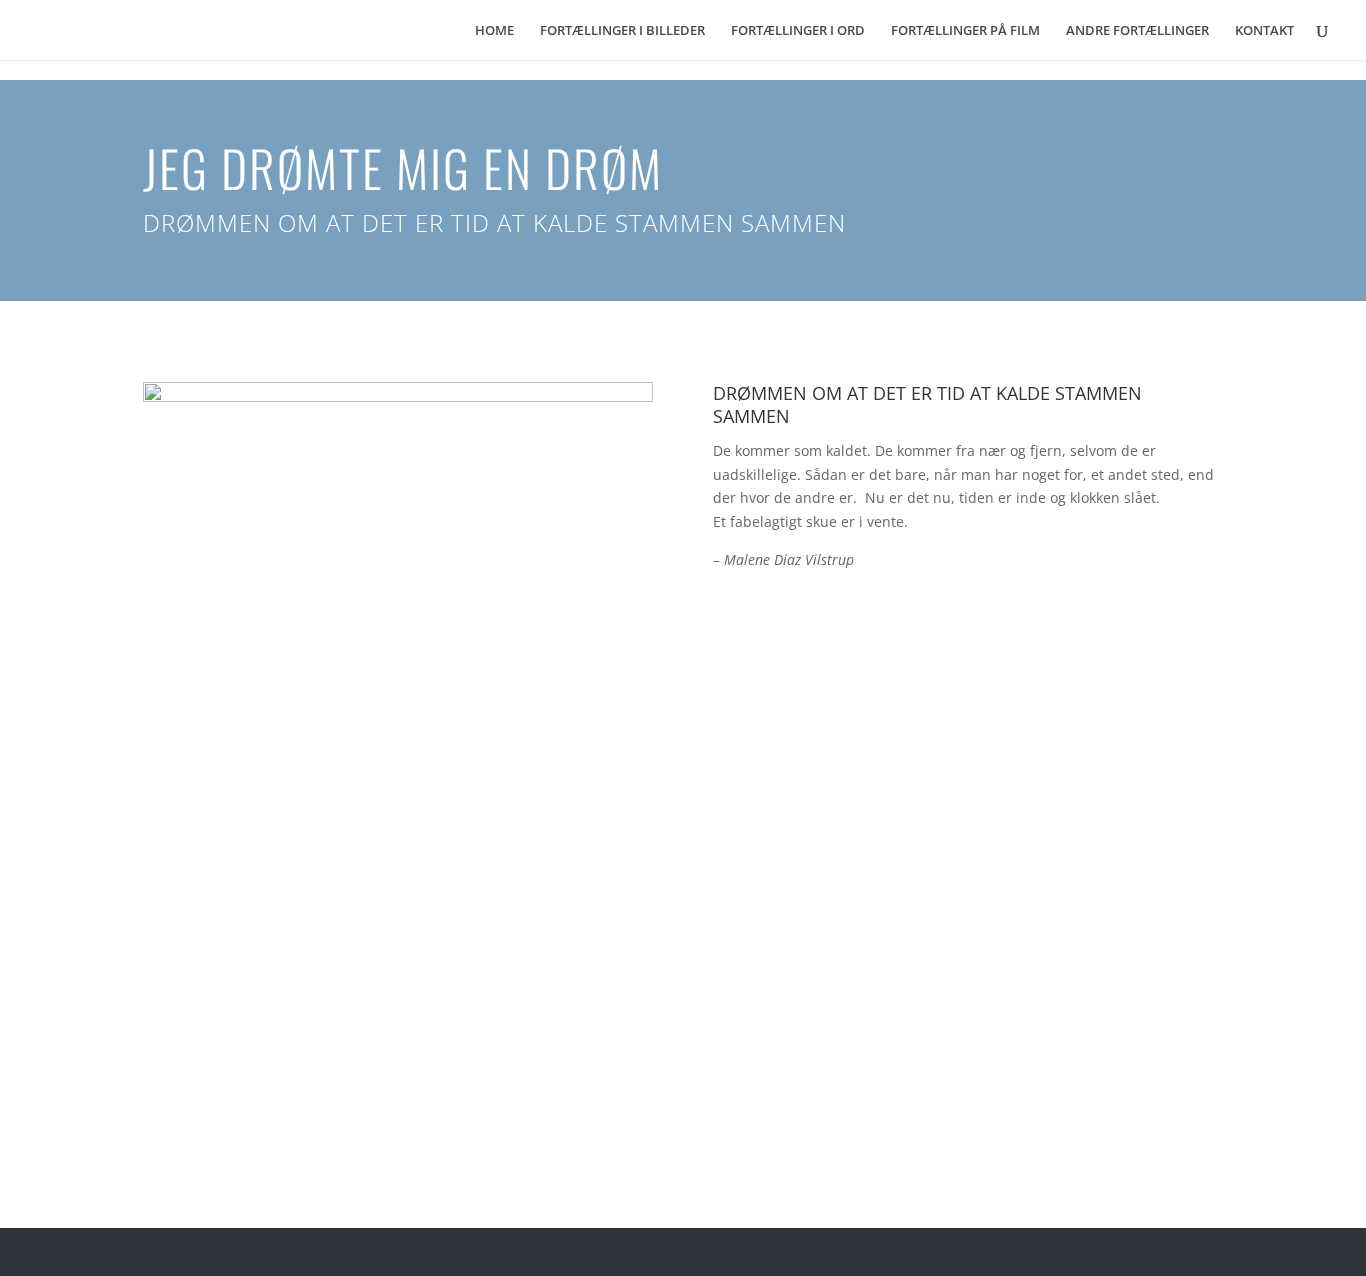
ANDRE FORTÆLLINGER (1137, 31)
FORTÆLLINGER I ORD (798, 31)
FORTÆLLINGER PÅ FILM (965, 31)
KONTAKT (1264, 31)
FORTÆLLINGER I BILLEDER (622, 31)
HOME (494, 31)
